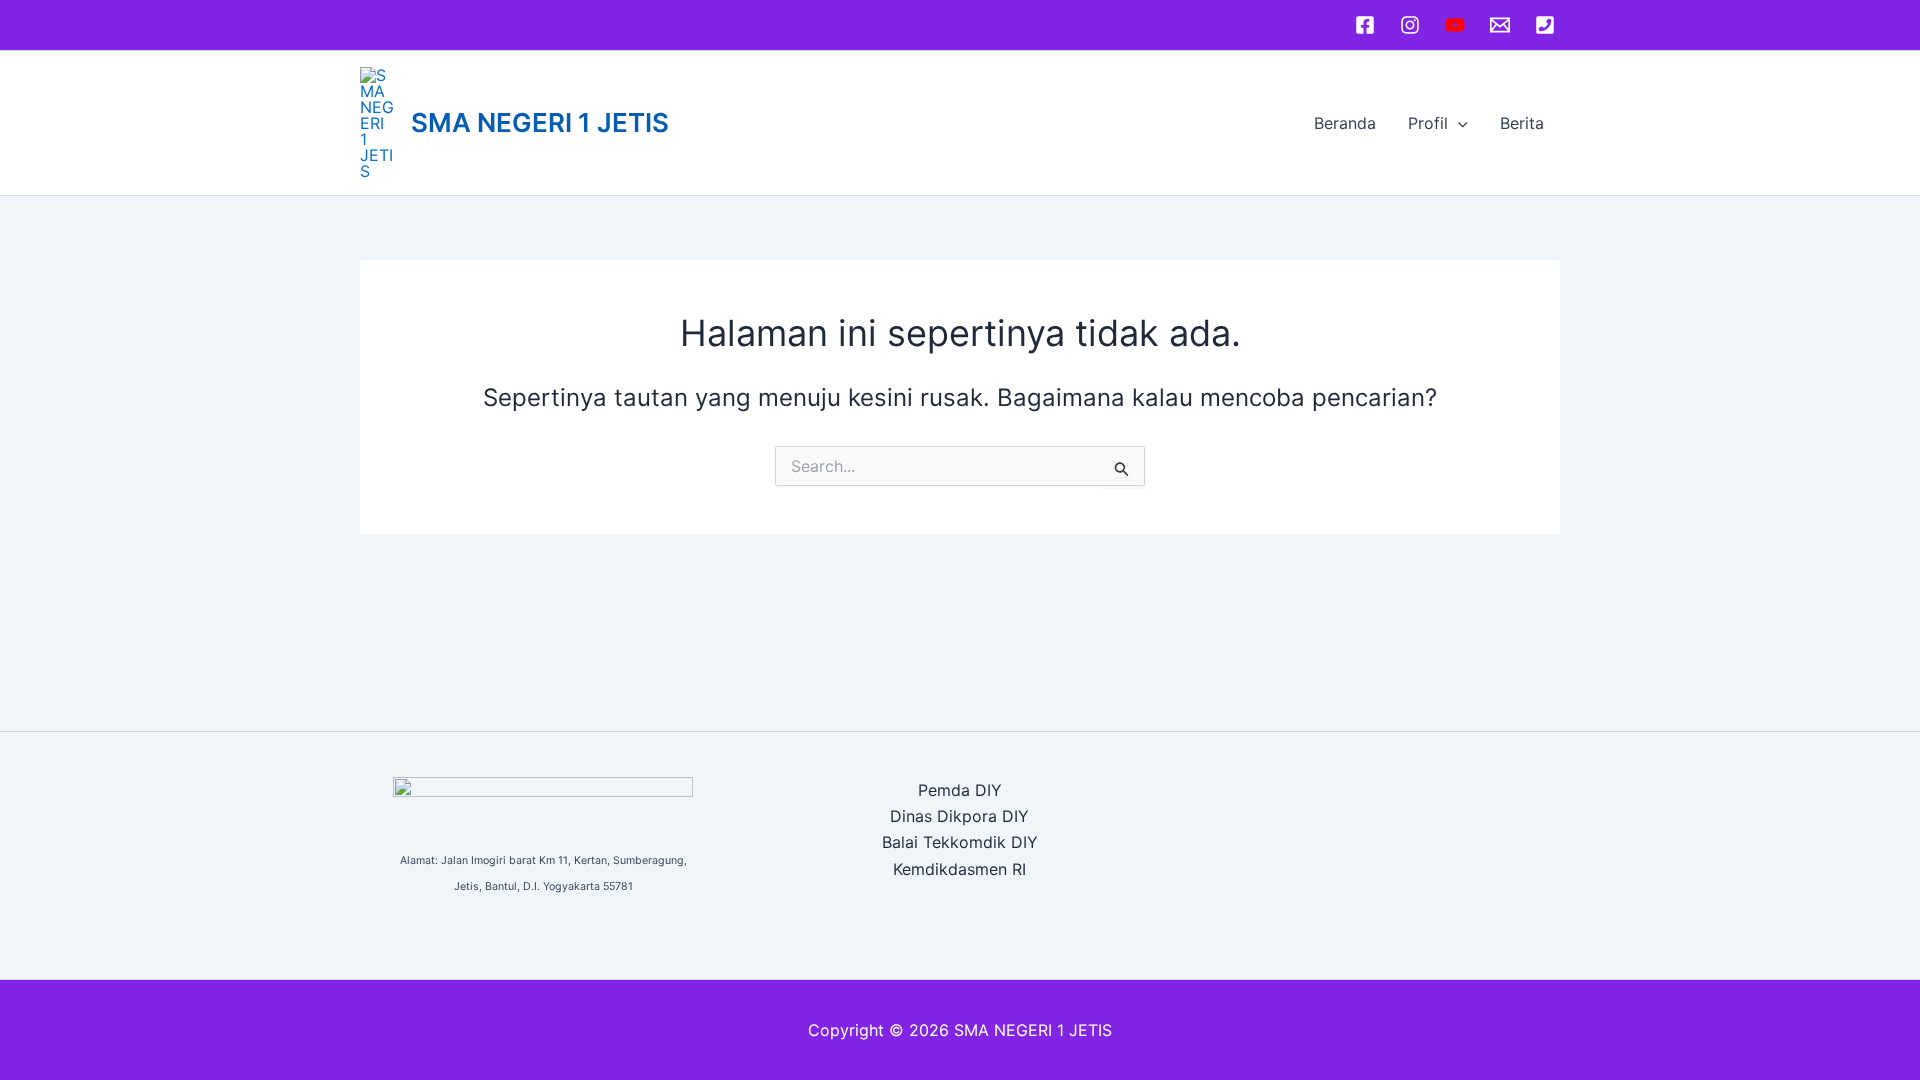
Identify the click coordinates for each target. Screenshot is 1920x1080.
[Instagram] (1410, 25)
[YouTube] (1455, 25)
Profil (1428, 123)
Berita (1522, 123)
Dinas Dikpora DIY (959, 816)
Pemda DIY (960, 790)
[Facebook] (1365, 25)
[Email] (1500, 25)
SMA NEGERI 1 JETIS (540, 122)
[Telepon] (1545, 25)
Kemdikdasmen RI (959, 869)
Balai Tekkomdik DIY (960, 842)
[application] (1458, 123)
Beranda (1345, 123)
